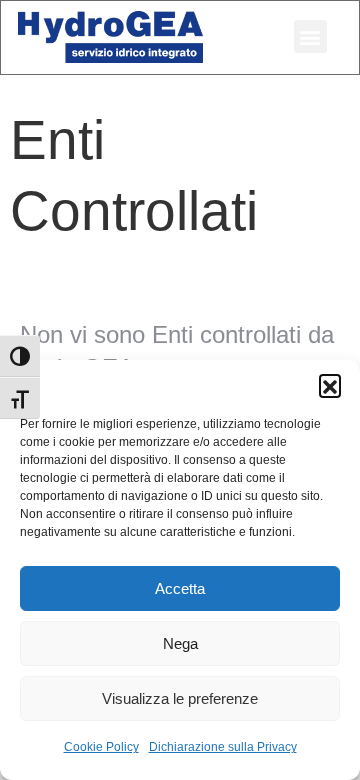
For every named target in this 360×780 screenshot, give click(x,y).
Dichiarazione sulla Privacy (223, 747)
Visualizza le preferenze (180, 698)
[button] (330, 385)
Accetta (180, 588)
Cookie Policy (101, 747)
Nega (180, 643)
